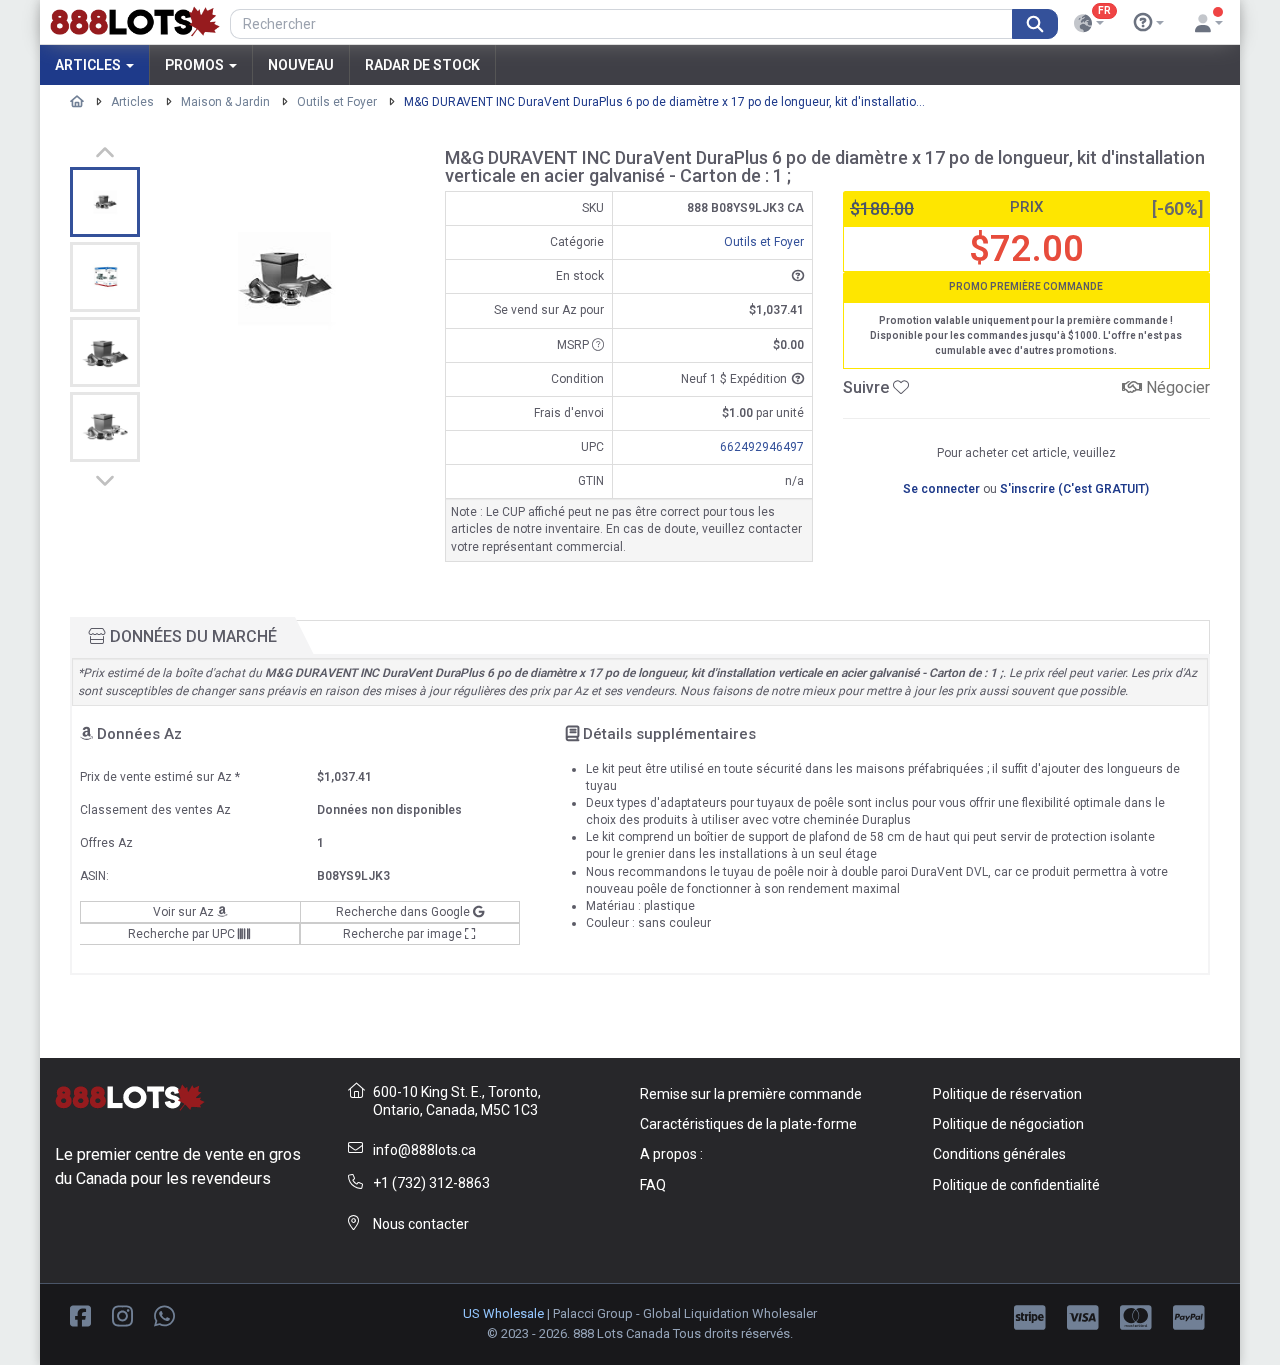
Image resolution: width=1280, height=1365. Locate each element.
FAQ (653, 1185)
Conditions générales (999, 1154)
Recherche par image (404, 934)
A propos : (671, 1154)
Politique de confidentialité (1016, 1185)
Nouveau (301, 65)
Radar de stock (422, 65)
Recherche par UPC (183, 934)
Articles (89, 65)
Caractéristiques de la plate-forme (748, 1124)
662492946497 (762, 447)
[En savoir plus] (1149, 23)
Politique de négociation (1008, 1124)
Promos (196, 65)
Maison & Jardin (225, 102)
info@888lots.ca (424, 1150)
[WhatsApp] (164, 1314)
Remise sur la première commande (751, 1094)
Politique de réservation (1007, 1094)
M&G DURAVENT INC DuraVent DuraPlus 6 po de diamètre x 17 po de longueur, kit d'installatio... (664, 102)
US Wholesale (503, 1313)
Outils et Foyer (337, 102)
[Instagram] (122, 1314)
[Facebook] (80, 1314)
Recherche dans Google (404, 912)
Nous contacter (421, 1224)
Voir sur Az (185, 912)
